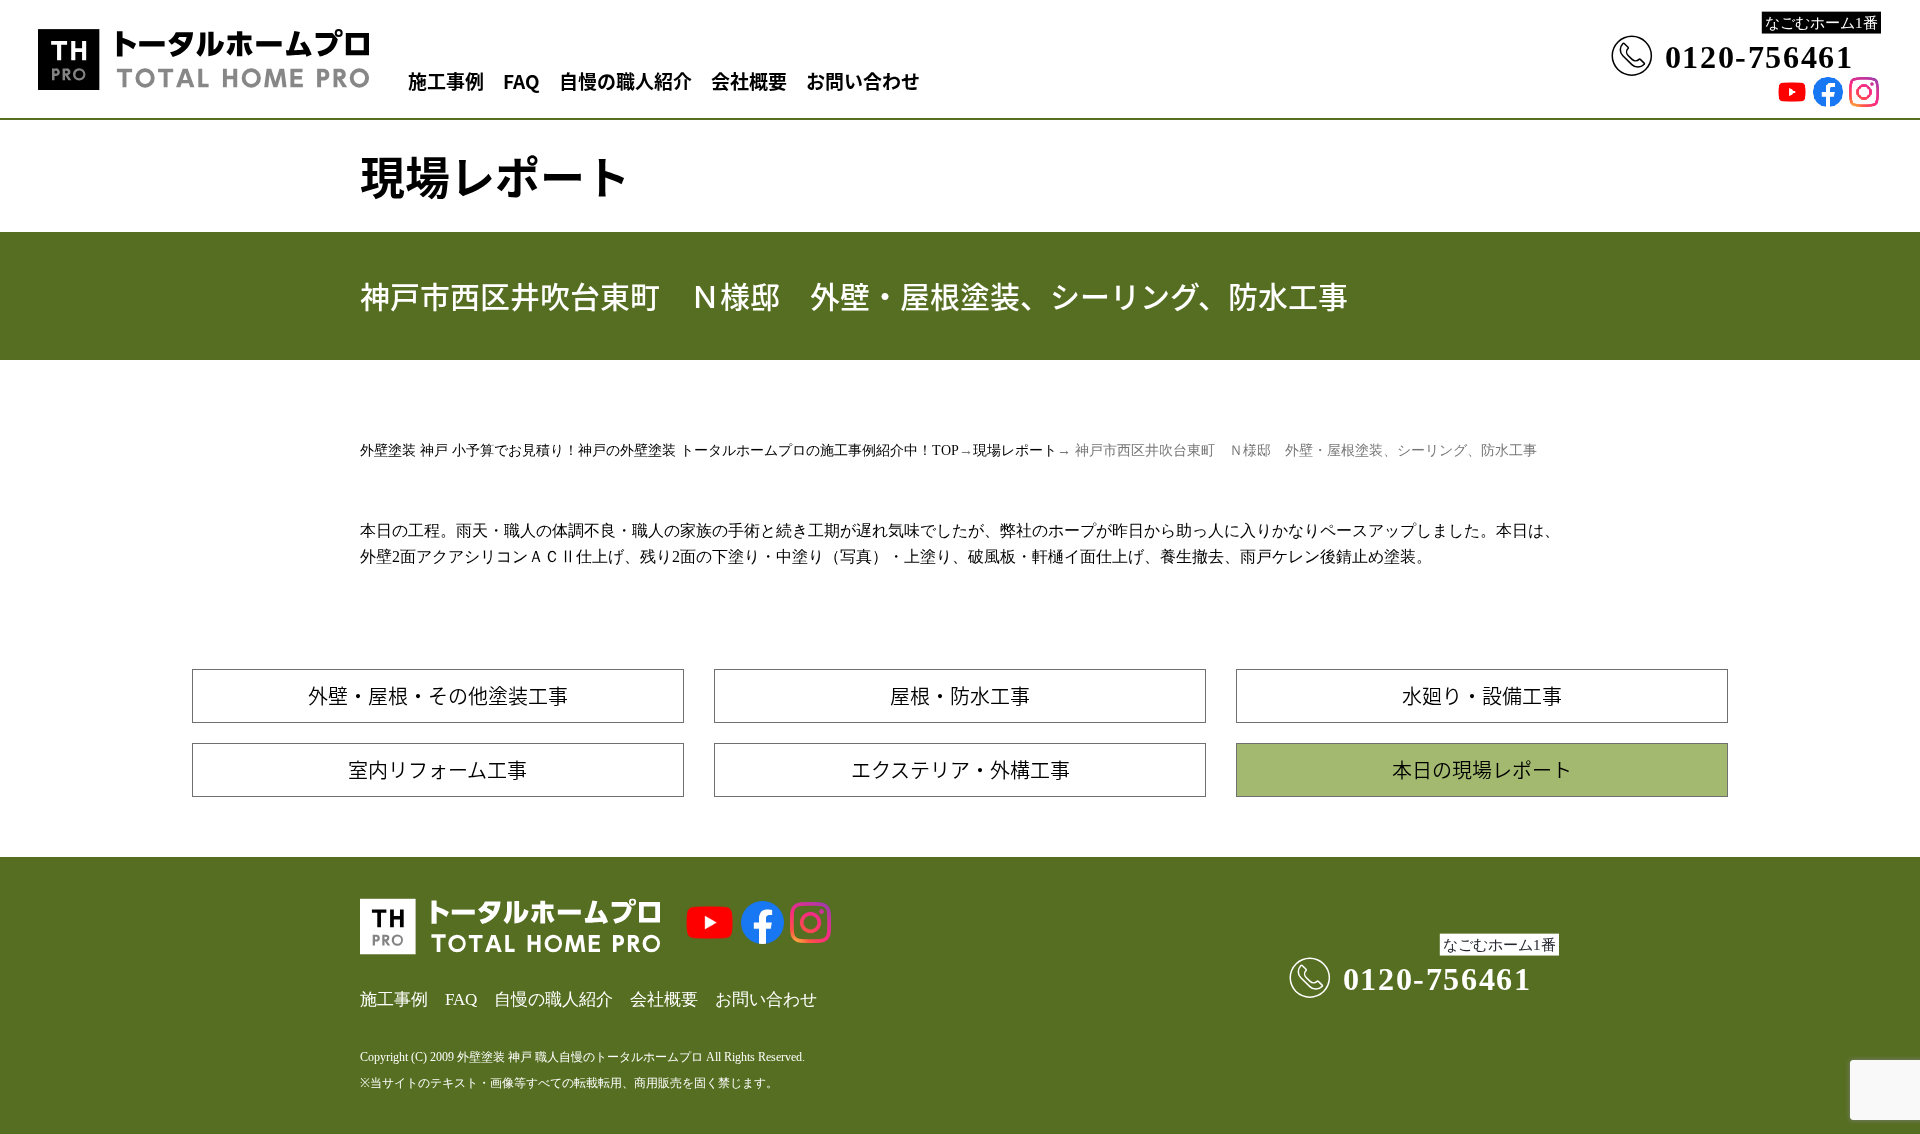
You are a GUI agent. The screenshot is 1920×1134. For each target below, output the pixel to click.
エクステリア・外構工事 (960, 769)
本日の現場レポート (1482, 769)
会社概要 (749, 80)
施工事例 (446, 80)
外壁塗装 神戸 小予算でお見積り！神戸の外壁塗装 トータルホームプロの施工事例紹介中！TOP (659, 450)
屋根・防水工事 (960, 695)
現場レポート (1015, 450)
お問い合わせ (863, 80)
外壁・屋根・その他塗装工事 (438, 695)
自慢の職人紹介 (625, 80)
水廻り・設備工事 (1482, 695)
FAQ (521, 80)
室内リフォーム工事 (437, 769)
